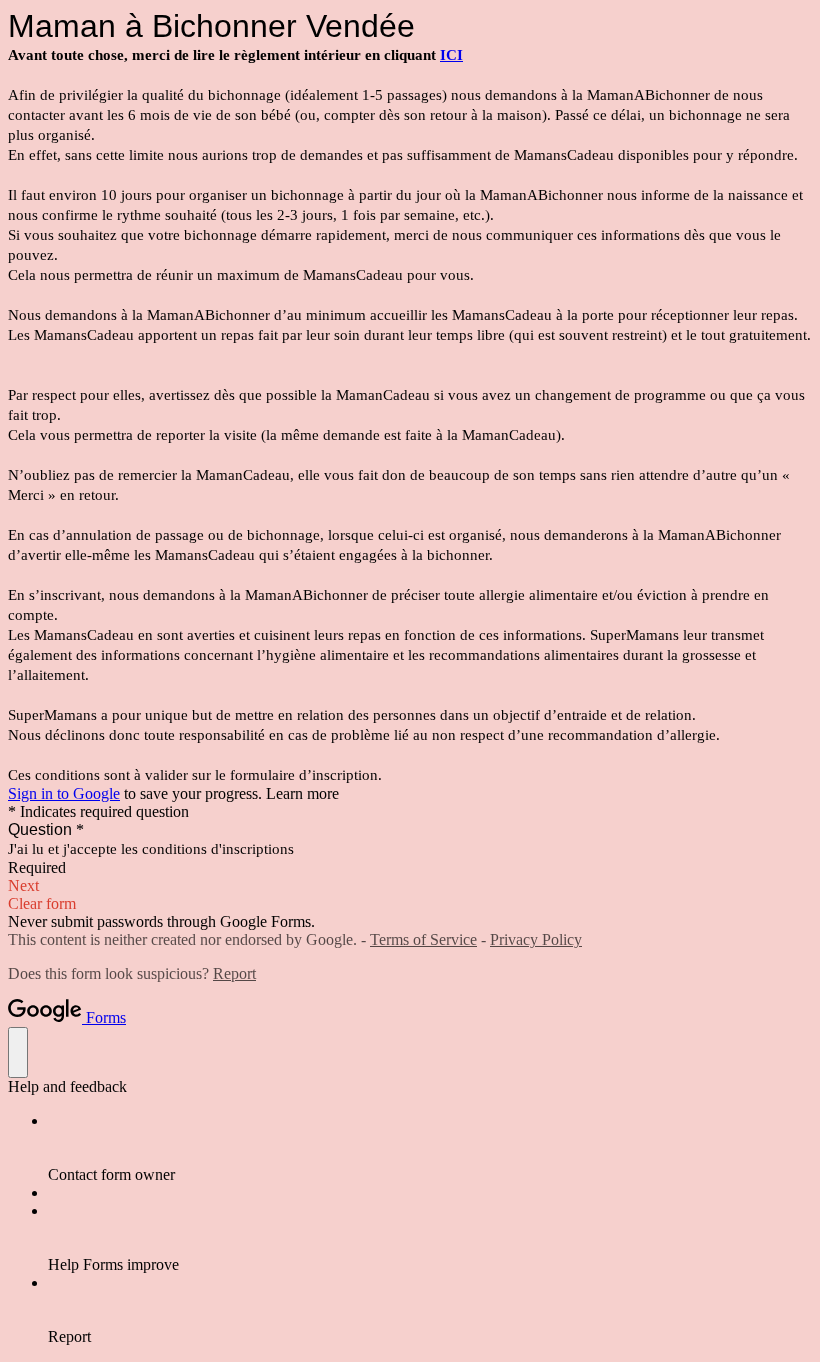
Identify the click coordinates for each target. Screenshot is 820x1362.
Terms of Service (423, 939)
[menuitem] (430, 1148)
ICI (451, 55)
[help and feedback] (18, 1052)
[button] (410, 886)
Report (234, 973)
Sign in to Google (64, 793)
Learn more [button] (302, 793)
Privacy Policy (536, 939)
